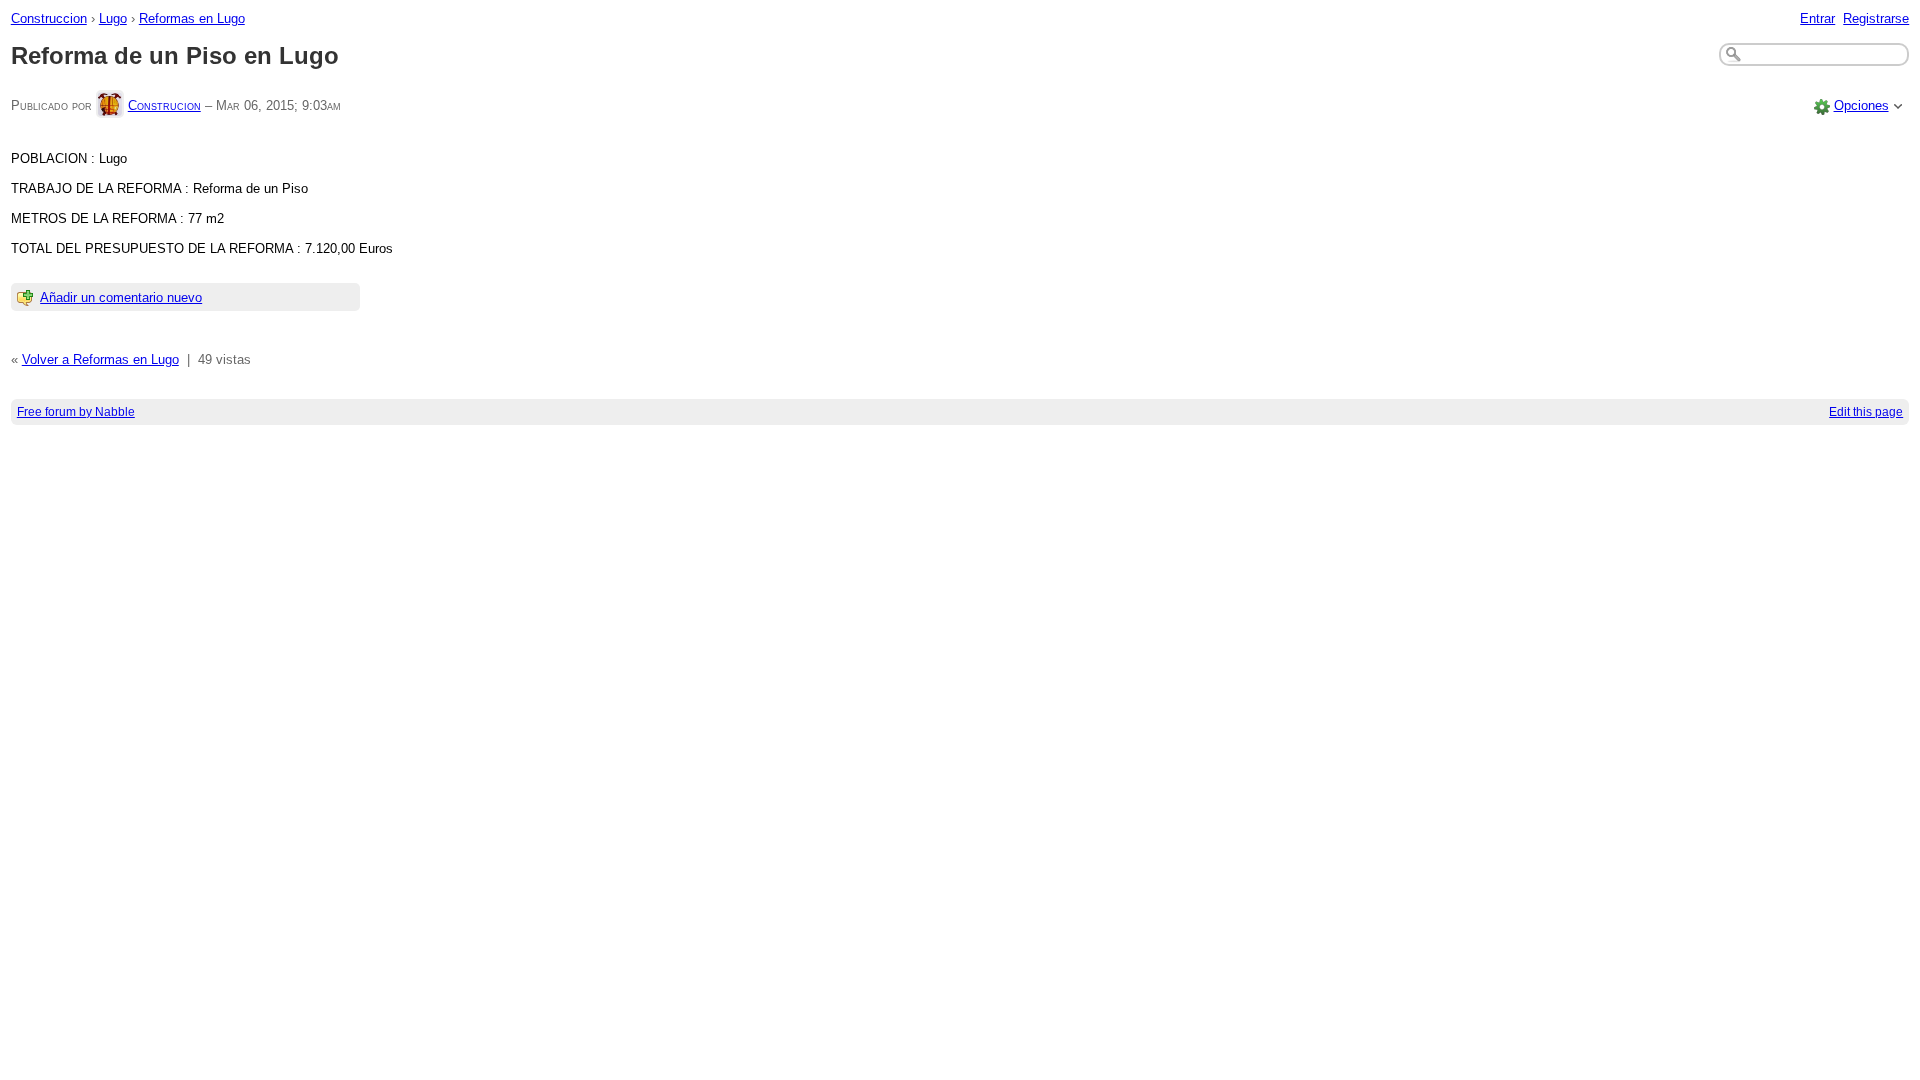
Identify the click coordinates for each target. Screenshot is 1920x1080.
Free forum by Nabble (76, 412)
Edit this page (1866, 412)
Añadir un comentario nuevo (121, 297)
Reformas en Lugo (192, 18)
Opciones (1861, 105)
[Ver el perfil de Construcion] (110, 105)
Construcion (164, 105)
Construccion (49, 18)
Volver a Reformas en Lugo (100, 359)
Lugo (113, 18)
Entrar (1817, 18)
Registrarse (1876, 18)
